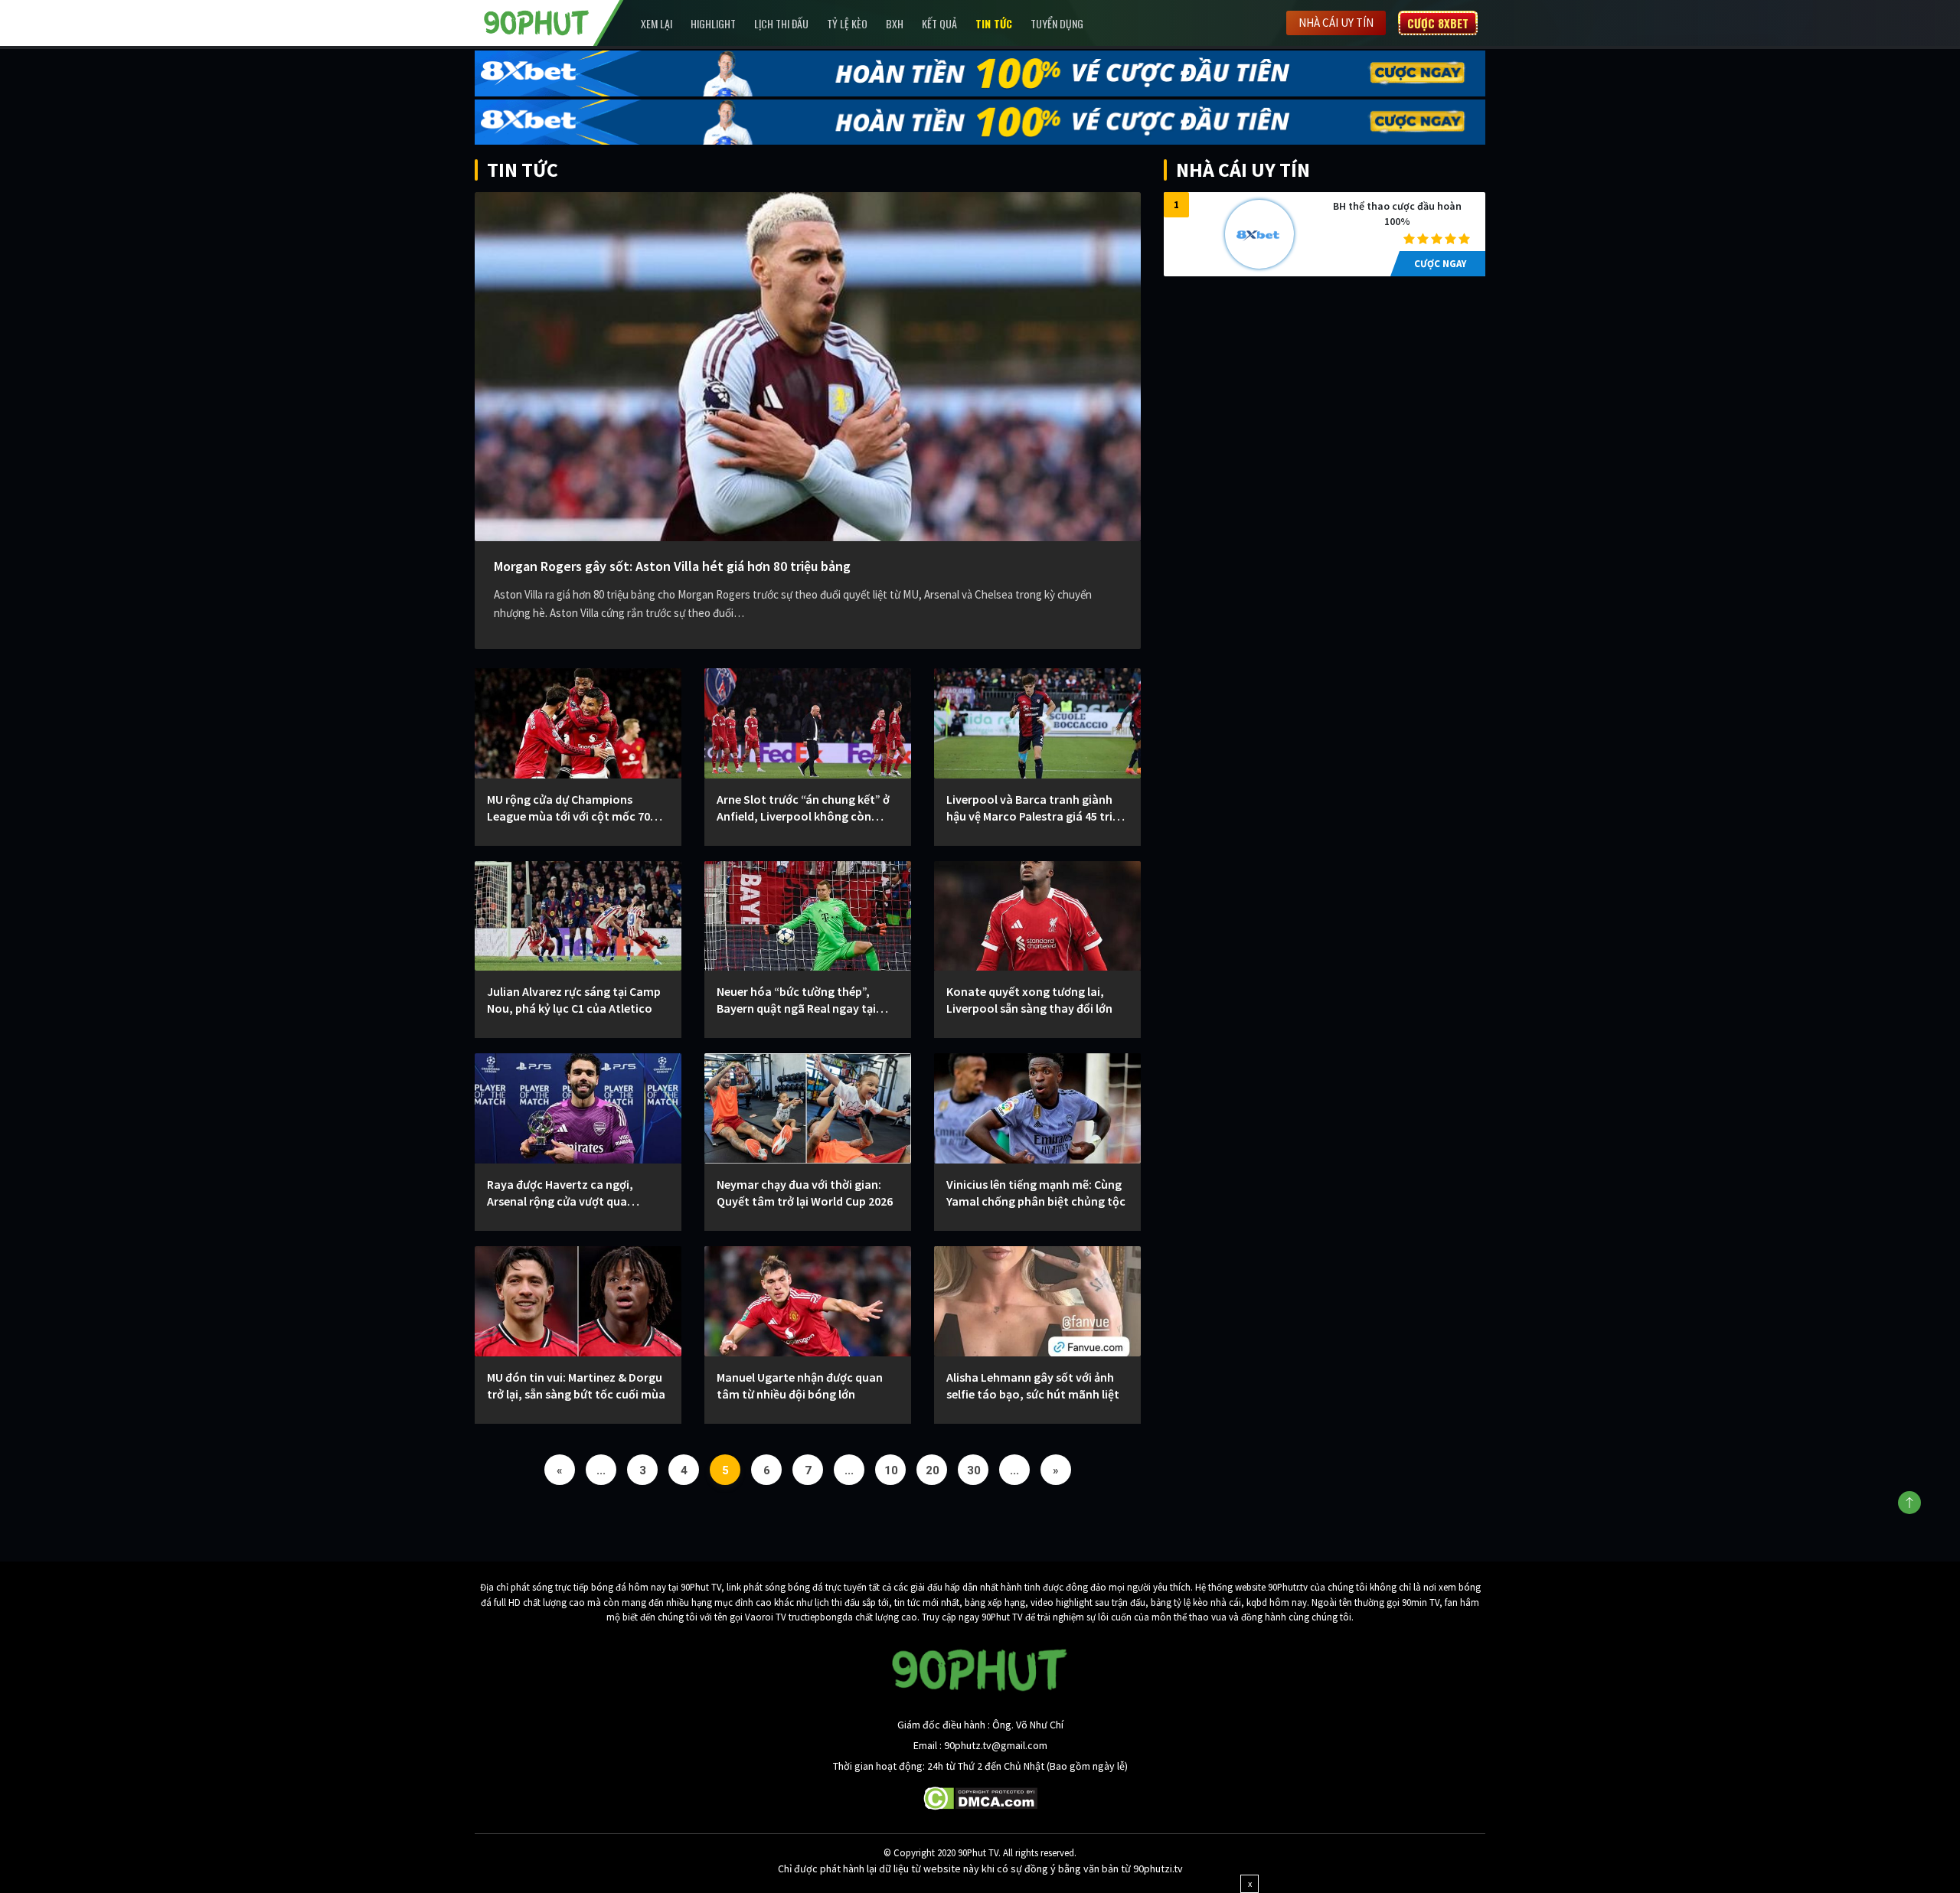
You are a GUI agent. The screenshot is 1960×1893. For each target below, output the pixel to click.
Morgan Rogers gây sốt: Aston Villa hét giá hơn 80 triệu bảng (672, 566)
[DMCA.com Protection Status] (980, 1797)
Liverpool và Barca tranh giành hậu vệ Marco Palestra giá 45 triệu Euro (1036, 808)
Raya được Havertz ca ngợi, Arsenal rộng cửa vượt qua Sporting (560, 1193)
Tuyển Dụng (1057, 23)
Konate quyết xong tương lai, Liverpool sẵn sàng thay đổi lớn (1029, 1000)
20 (933, 1470)
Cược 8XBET (1438, 23)
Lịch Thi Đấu (781, 23)
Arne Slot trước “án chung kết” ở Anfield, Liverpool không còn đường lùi (803, 808)
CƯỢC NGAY (1440, 264)
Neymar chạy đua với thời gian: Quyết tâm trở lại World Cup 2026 (805, 1193)
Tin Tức (994, 23)
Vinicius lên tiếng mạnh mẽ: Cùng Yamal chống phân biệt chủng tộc (1036, 1193)
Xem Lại (657, 23)
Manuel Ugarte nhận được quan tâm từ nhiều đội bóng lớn (800, 1385)
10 (891, 1470)
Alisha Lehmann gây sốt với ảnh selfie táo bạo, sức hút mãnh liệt (1033, 1385)
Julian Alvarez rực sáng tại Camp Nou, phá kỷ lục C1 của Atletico (574, 1000)
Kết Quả (939, 23)
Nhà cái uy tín (1336, 23)
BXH (895, 23)
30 (974, 1470)
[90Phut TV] (537, 21)
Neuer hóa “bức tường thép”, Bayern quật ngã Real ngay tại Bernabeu (796, 1000)
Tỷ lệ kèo (847, 23)
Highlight (713, 23)
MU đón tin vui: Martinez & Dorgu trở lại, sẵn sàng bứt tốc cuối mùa (576, 1385)
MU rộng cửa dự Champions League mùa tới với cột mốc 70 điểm (568, 808)
